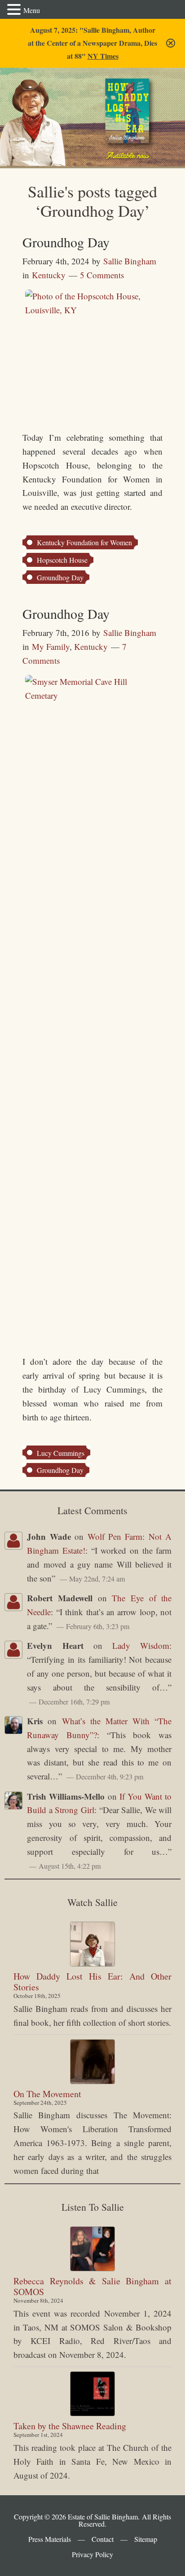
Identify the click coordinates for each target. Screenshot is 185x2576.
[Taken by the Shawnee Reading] (92, 2394)
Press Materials (50, 2539)
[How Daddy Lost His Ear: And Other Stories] (92, 1944)
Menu (32, 10)
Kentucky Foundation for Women (84, 542)
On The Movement (47, 2094)
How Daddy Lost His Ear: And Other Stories (92, 1982)
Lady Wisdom (141, 1645)
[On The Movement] (92, 2062)
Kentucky (49, 275)
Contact (103, 2539)
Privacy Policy (92, 2554)
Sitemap (146, 2539)
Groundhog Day (66, 242)
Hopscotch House (62, 560)
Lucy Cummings (61, 1453)
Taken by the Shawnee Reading (70, 2426)
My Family (51, 646)
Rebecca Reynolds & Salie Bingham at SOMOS (92, 2286)
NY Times (103, 56)
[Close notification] (171, 43)
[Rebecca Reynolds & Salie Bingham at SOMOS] (92, 2249)
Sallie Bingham (39, 100)
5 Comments (102, 275)
